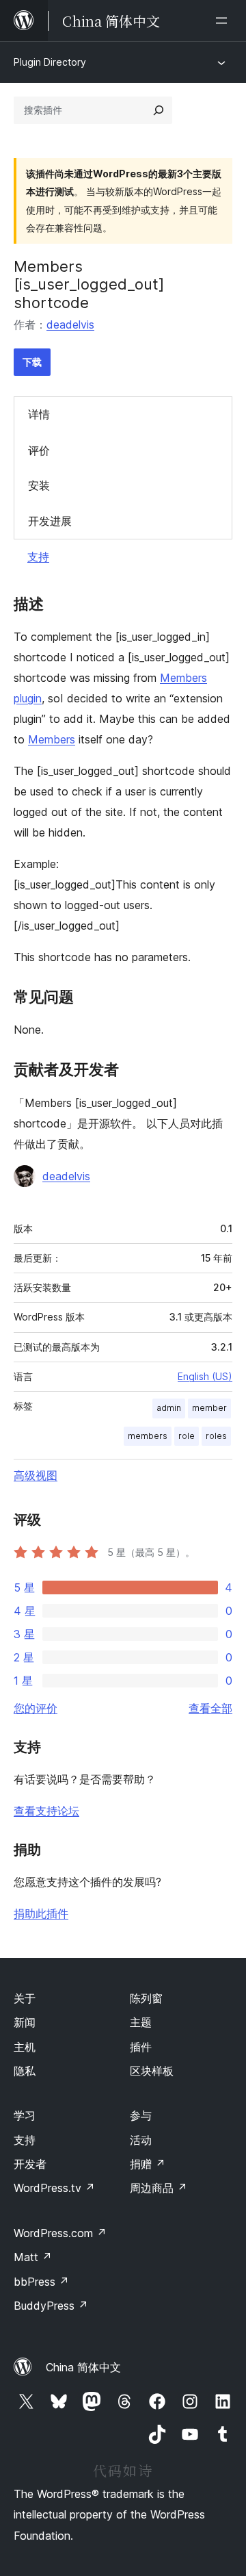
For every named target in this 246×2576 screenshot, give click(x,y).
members (148, 1436)
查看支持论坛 (46, 1811)
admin (169, 1408)
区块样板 (152, 2071)
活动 (141, 2140)
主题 (141, 2022)
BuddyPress (51, 2306)
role (187, 1436)
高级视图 (36, 1475)
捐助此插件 (41, 1913)
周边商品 (159, 2188)
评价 (39, 450)
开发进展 (50, 521)
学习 (25, 2115)
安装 (39, 485)
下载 (32, 362)
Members (52, 739)
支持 (38, 557)
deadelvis (70, 324)
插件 (141, 2047)
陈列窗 (146, 1998)
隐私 (25, 2071)
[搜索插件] (159, 110)
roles (216, 1436)
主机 (25, 2047)
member (209, 1408)
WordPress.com (60, 2233)
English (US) (205, 1376)
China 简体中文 (83, 2367)
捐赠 (148, 2164)
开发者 (30, 2164)
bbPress (41, 2282)
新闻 (25, 2022)
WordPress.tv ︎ (54, 2188)
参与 (141, 2115)
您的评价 (36, 1708)
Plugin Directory (50, 62)
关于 (25, 1998)
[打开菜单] (224, 21)
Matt (33, 2257)
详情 (39, 414)
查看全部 (210, 1708)
